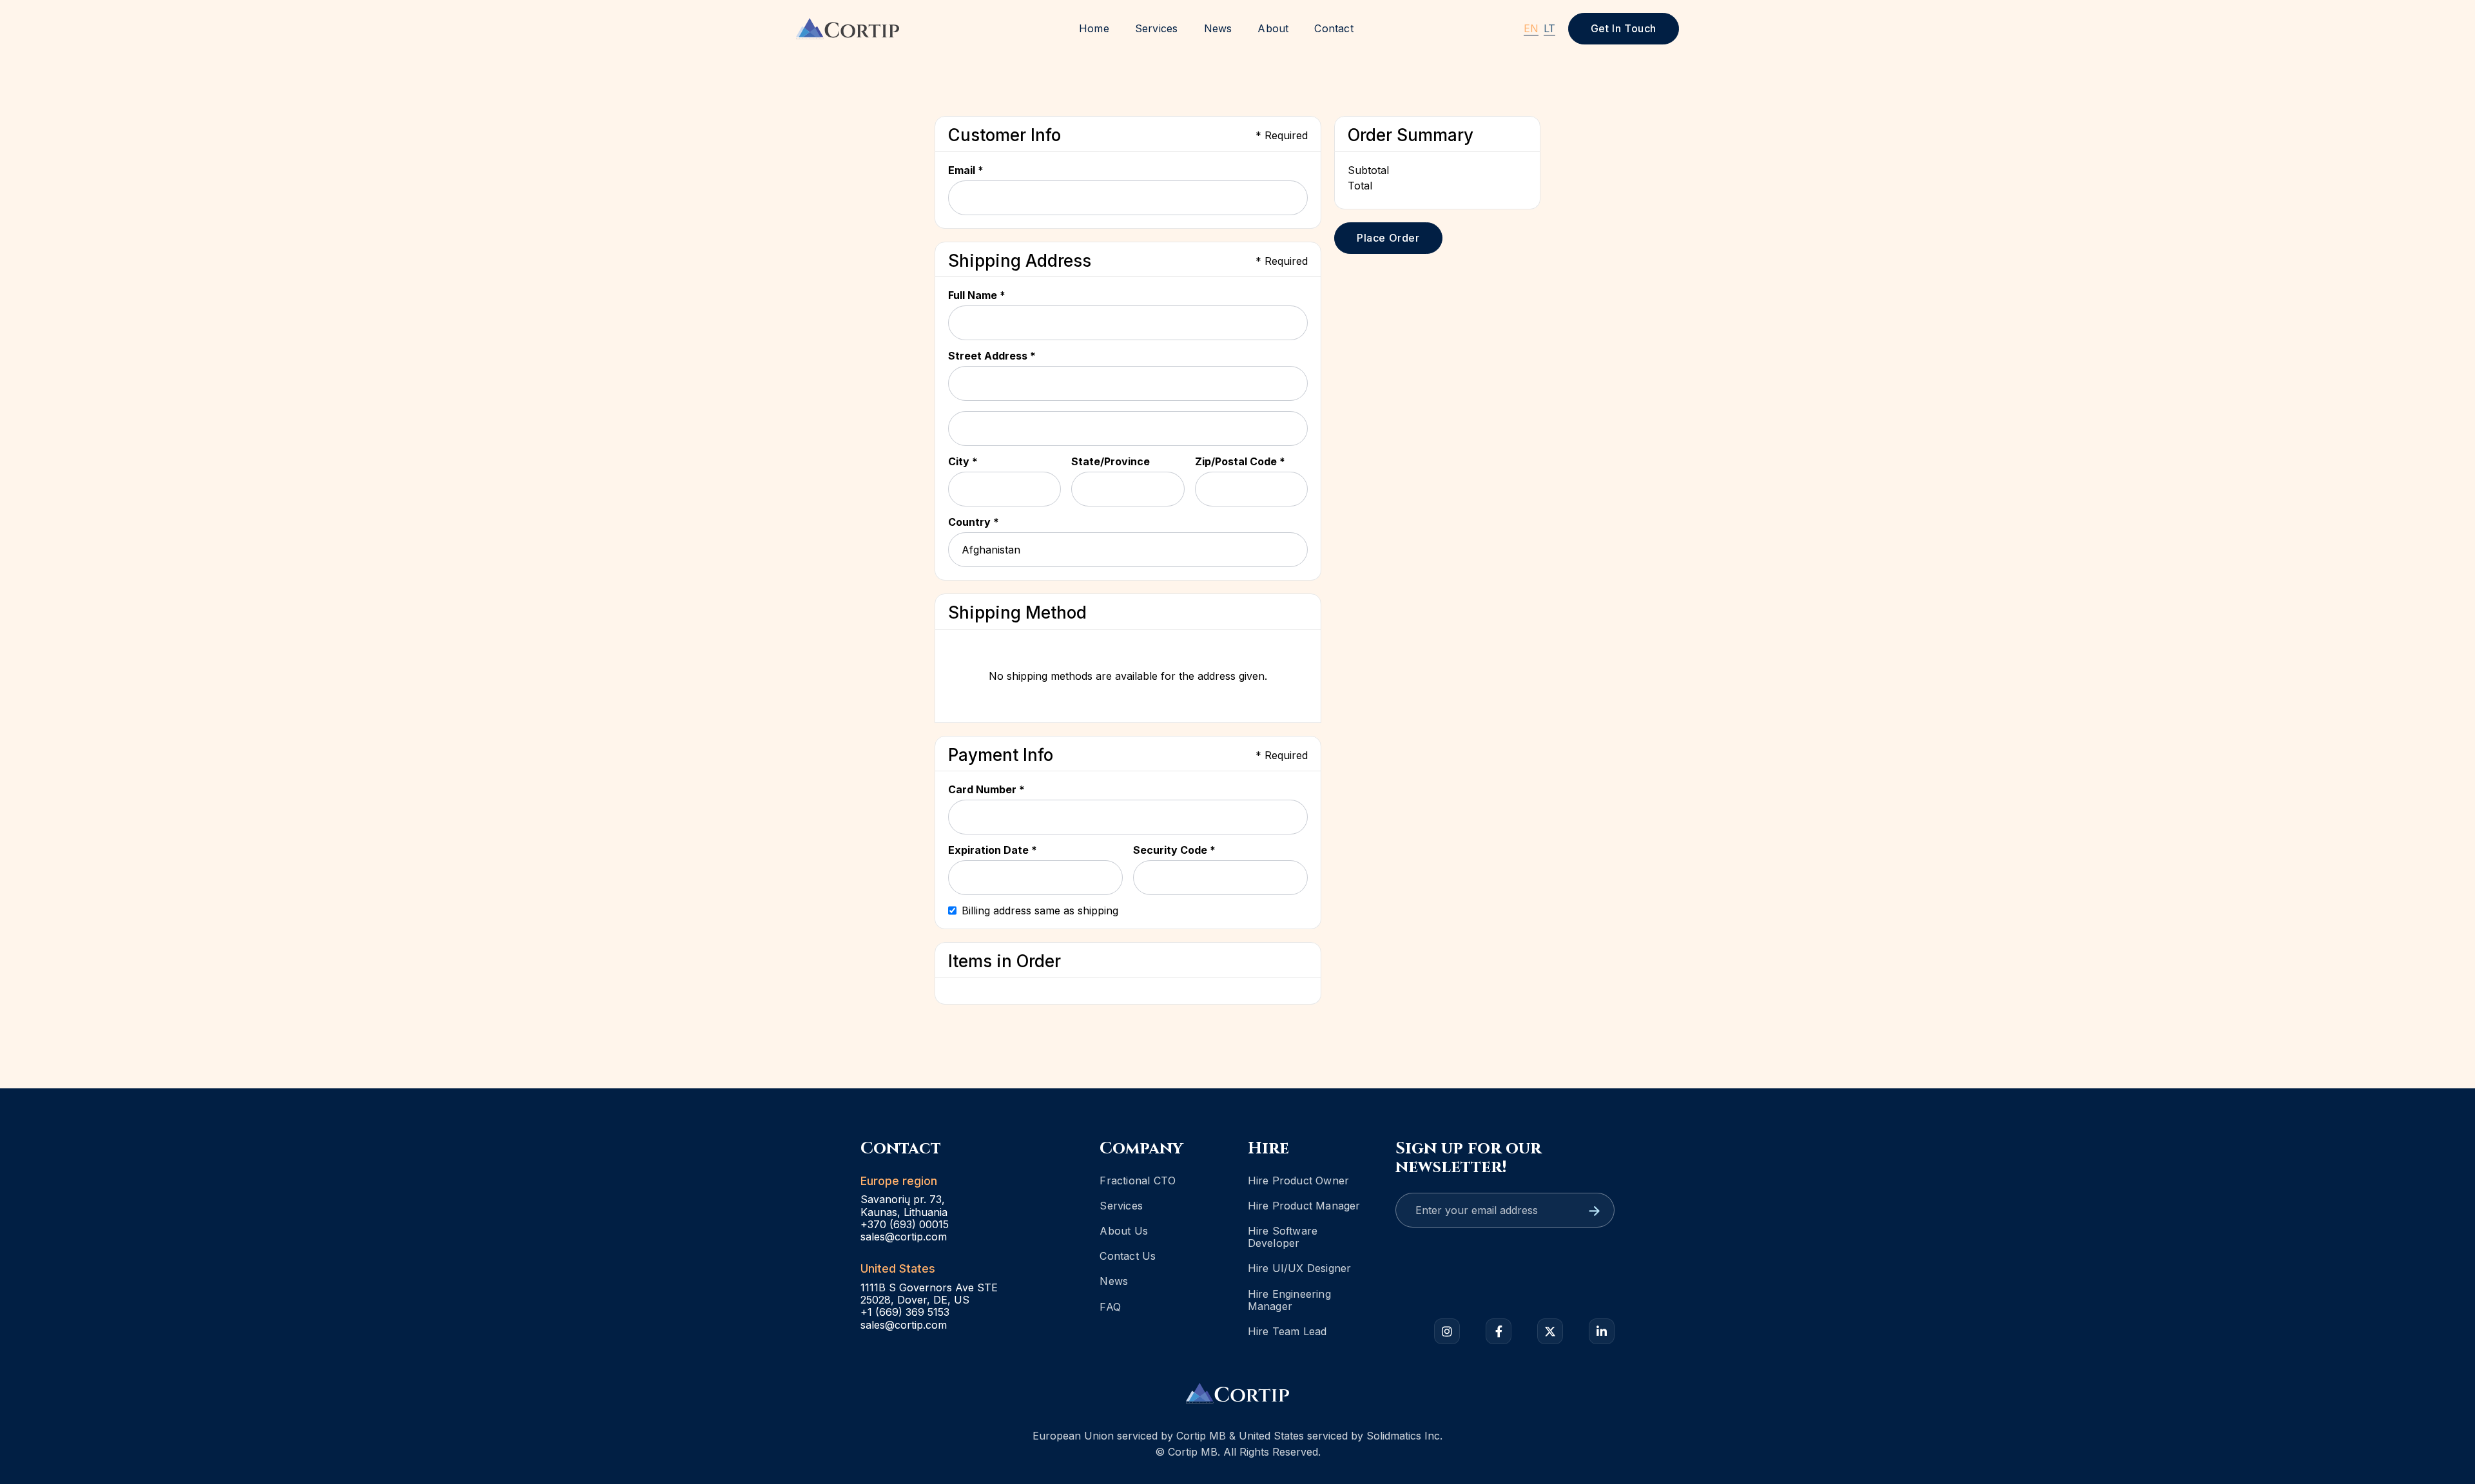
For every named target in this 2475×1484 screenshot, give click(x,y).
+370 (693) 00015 (905, 1225)
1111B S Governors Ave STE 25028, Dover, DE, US (929, 1294)
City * (963, 461)
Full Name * (977, 295)
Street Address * (992, 356)
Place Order (1388, 238)
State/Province (1111, 461)
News (1218, 28)
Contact (1334, 28)
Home (1094, 28)
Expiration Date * (993, 850)
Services (1157, 28)
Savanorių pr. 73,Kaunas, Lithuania (904, 1206)
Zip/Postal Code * (1240, 461)
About (1273, 28)
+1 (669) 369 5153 (905, 1312)
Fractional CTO (1138, 1180)
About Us (1124, 1231)
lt (1549, 28)
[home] (848, 28)
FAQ (1110, 1307)
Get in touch (1624, 28)
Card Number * (986, 789)
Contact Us (1128, 1256)
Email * (966, 170)
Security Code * (1174, 850)
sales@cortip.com (904, 1237)
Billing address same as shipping (1040, 911)
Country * (974, 522)
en (1531, 28)
